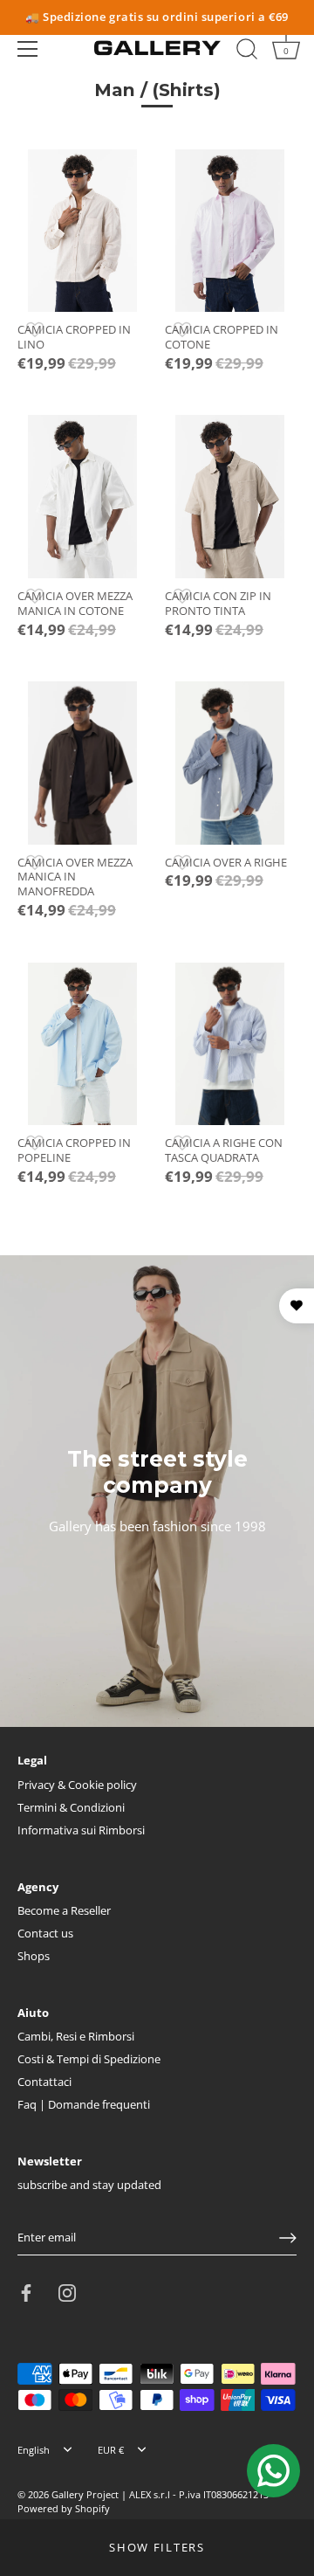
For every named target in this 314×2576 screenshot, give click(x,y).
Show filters (157, 2547)
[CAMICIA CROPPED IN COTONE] (230, 231)
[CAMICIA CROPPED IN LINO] (82, 231)
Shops (34, 1956)
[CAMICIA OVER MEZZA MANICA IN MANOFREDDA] (82, 763)
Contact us (45, 1933)
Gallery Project (85, 2494)
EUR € (111, 2450)
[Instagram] (67, 2291)
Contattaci (44, 2082)
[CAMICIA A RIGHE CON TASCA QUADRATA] (230, 1044)
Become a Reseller (64, 1910)
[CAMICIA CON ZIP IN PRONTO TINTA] (230, 496)
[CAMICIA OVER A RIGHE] (230, 763)
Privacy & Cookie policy (77, 1785)
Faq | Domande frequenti (84, 2104)
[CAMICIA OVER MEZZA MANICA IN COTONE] (82, 496)
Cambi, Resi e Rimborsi (76, 2036)
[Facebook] (26, 2291)
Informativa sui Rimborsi (81, 1830)
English (34, 2450)
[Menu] (28, 49)
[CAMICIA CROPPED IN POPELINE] (82, 1044)
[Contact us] (273, 2471)
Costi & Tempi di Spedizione (89, 2059)
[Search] (247, 52)
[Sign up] (288, 2238)
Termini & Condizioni (71, 1807)
